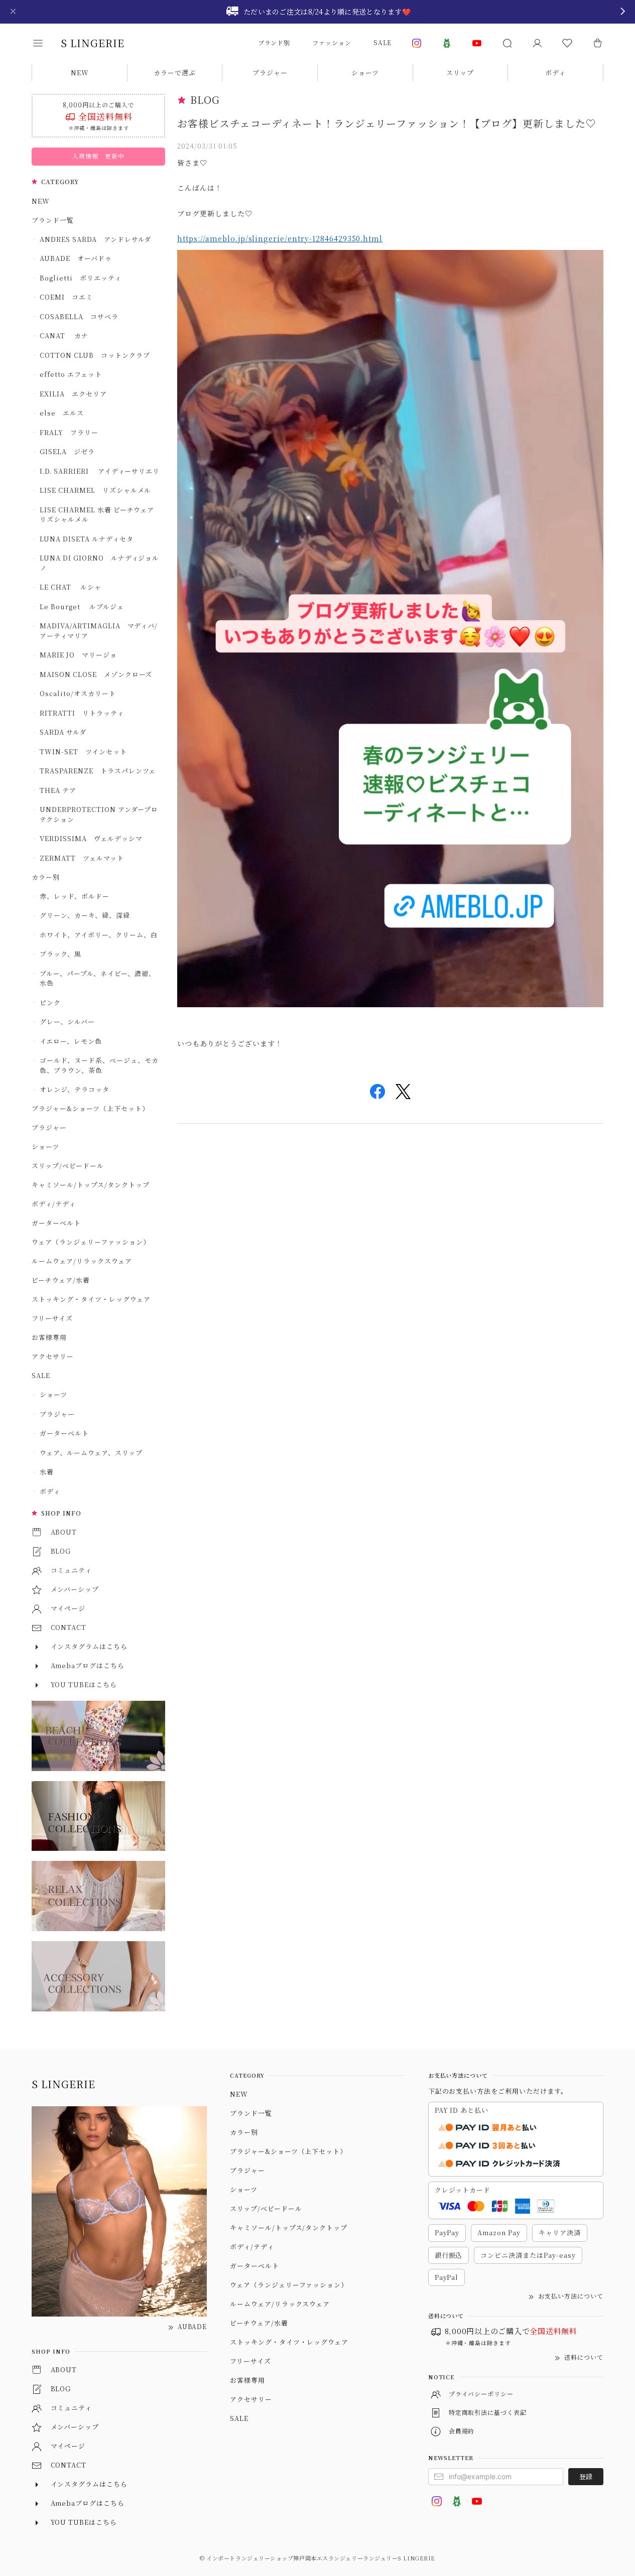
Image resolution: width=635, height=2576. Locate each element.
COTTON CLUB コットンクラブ (95, 355)
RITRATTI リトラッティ (82, 713)
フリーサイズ (52, 1318)
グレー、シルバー (67, 1022)
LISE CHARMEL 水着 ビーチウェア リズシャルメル (100, 515)
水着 (47, 1472)
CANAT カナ (64, 335)
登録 (586, 2476)
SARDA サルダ (63, 732)
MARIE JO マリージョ (78, 655)
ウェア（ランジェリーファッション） (91, 1242)
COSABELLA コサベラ (79, 316)
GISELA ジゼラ (67, 451)
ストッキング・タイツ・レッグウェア (91, 1299)
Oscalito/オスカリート (78, 693)
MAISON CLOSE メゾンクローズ (96, 674)
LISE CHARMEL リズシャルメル (95, 490)
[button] (45, 43)
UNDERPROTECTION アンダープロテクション (99, 814)
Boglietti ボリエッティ (80, 278)
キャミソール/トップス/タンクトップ (90, 1185)
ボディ (555, 73)
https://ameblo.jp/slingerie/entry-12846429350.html (280, 238)
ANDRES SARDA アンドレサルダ (95, 239)
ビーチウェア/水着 (61, 1280)
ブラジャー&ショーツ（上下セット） (90, 1108)
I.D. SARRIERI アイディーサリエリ (100, 471)
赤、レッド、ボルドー (75, 896)
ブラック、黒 (60, 954)
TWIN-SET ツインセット (83, 752)
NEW (80, 73)
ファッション (332, 42)
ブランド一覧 (53, 220)
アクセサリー (53, 1356)
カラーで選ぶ (175, 73)
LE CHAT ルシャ (74, 587)
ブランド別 (274, 42)
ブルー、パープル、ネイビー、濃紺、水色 (97, 978)
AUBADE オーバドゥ (76, 258)
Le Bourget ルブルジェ (82, 606)
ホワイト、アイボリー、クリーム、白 (98, 935)
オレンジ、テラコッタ (75, 1089)
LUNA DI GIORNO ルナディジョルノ (99, 563)
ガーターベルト (56, 1223)
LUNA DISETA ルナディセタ (86, 539)
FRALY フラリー (69, 432)
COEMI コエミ (70, 297)
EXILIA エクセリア (73, 394)
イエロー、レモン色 (71, 1041)
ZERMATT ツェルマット (82, 858)
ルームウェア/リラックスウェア (82, 1261)
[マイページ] (537, 43)
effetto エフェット (71, 374)
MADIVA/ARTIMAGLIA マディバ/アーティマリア (99, 631)
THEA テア (58, 790)
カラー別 (46, 877)
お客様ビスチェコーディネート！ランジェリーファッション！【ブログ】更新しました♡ (387, 123)
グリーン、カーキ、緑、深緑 (85, 915)
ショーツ (365, 73)
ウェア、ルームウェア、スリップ (91, 1453)
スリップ (460, 73)
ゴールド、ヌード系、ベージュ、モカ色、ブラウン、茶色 (99, 1065)
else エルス (62, 413)
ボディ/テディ (54, 1204)
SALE (383, 42)
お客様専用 (49, 1337)
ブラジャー (270, 73)
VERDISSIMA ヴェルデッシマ (91, 838)
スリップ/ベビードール (68, 1166)
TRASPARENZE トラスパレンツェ (98, 771)
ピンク (50, 1002)
